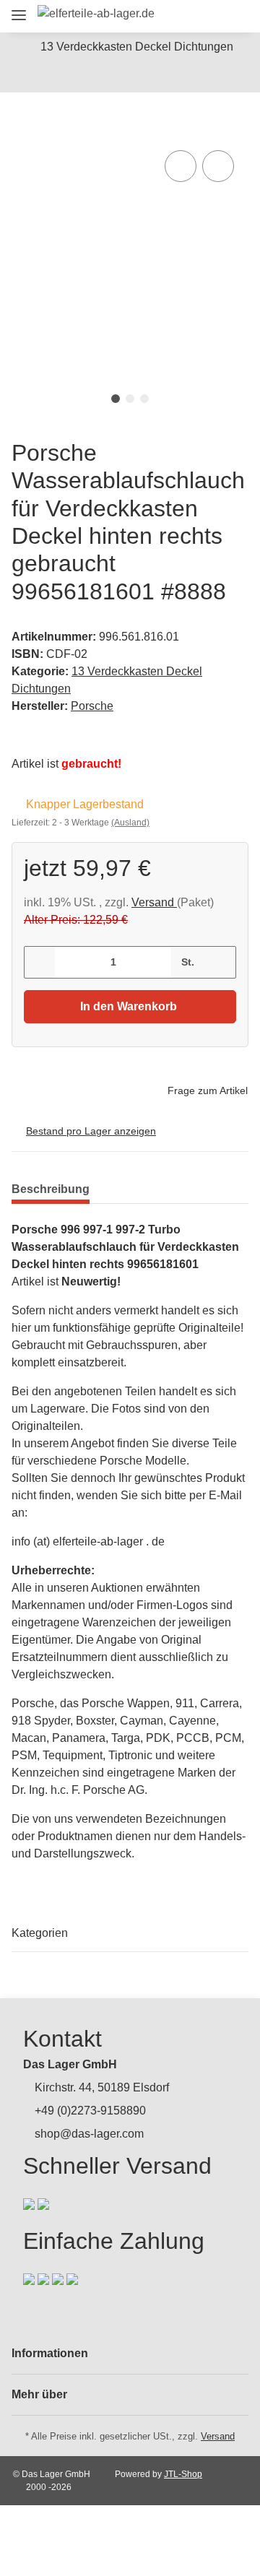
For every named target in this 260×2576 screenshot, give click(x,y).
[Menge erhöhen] (220, 962)
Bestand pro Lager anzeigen (91, 1131)
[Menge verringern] (40, 962)
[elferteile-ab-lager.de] (96, 14)
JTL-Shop (183, 2474)
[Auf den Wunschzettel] (218, 166)
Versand (154, 902)
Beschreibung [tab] (51, 1189)
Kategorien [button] (40, 1933)
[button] (156, 16)
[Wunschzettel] (209, 16)
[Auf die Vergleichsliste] (181, 166)
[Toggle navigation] (19, 9)
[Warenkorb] (234, 16)
